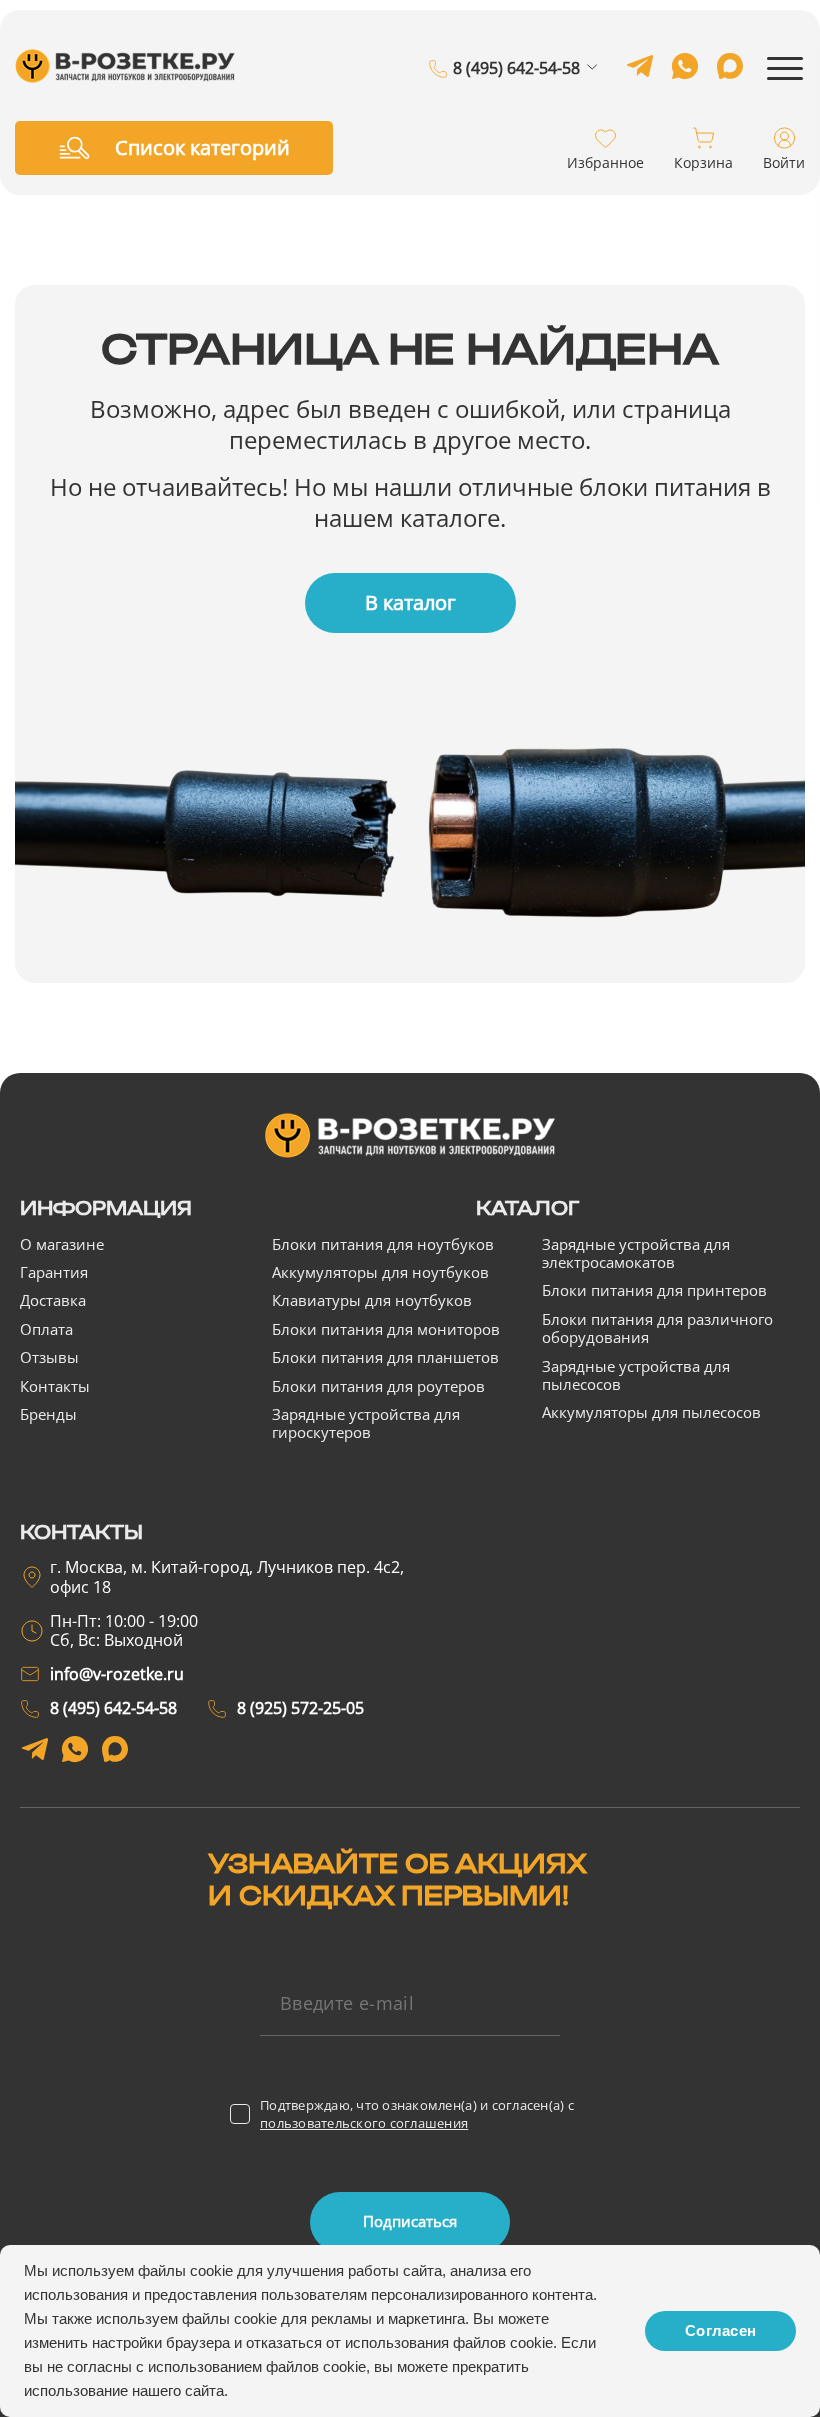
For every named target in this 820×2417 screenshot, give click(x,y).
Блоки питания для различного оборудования (657, 1328)
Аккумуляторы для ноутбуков (380, 1272)
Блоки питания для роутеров (378, 1386)
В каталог (410, 602)
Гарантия (54, 1272)
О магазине (62, 1244)
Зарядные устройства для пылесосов (636, 1375)
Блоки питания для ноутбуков (383, 1244)
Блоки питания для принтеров (654, 1290)
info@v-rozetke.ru (117, 1674)
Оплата (46, 1329)
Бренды (48, 1414)
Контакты (55, 1386)
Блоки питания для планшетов (385, 1357)
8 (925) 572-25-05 (516, 97)
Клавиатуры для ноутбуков (372, 1300)
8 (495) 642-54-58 (516, 69)
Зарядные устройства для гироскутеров (366, 1423)
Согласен (720, 2330)
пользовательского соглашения (364, 2123)
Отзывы (49, 1357)
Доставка (53, 1300)
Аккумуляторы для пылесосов (651, 1412)
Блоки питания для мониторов (386, 1329)
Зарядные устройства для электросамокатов (636, 1253)
